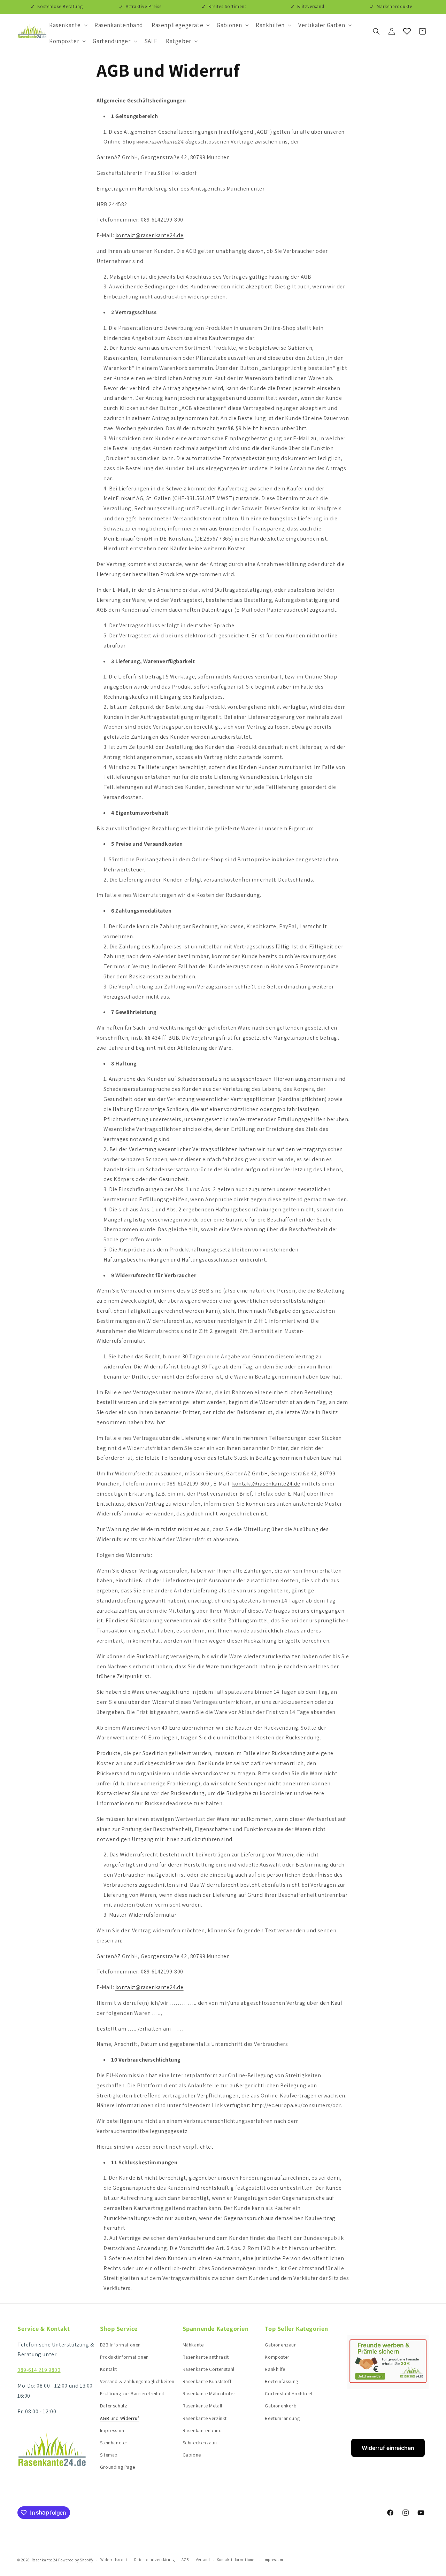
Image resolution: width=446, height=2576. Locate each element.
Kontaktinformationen (237, 2560)
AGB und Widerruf (120, 2418)
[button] (68, 25)
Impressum (112, 2430)
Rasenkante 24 (45, 2560)
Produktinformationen (124, 2357)
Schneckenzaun (200, 2443)
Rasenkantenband (202, 2430)
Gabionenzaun (281, 2345)
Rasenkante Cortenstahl (209, 2369)
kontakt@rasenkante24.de (149, 235)
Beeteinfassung (281, 2381)
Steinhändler (114, 2443)
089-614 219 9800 (39, 2370)
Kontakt (109, 2369)
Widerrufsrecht (114, 2560)
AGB (185, 2560)
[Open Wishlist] (407, 31)
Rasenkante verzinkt (205, 2418)
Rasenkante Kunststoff (207, 2381)
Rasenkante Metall (202, 2406)
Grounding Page (117, 2467)
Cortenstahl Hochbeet (289, 2393)
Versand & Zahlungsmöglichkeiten (137, 2381)
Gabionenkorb (281, 2406)
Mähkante (193, 2345)
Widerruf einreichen (388, 2448)
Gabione (192, 2455)
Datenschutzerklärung (154, 2560)
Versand (203, 2560)
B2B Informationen (120, 2345)
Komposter (277, 2357)
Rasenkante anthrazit (206, 2357)
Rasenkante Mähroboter (209, 2393)
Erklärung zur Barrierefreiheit (132, 2393)
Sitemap (109, 2455)
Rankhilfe (275, 2369)
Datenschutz (114, 2406)
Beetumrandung (282, 2418)
